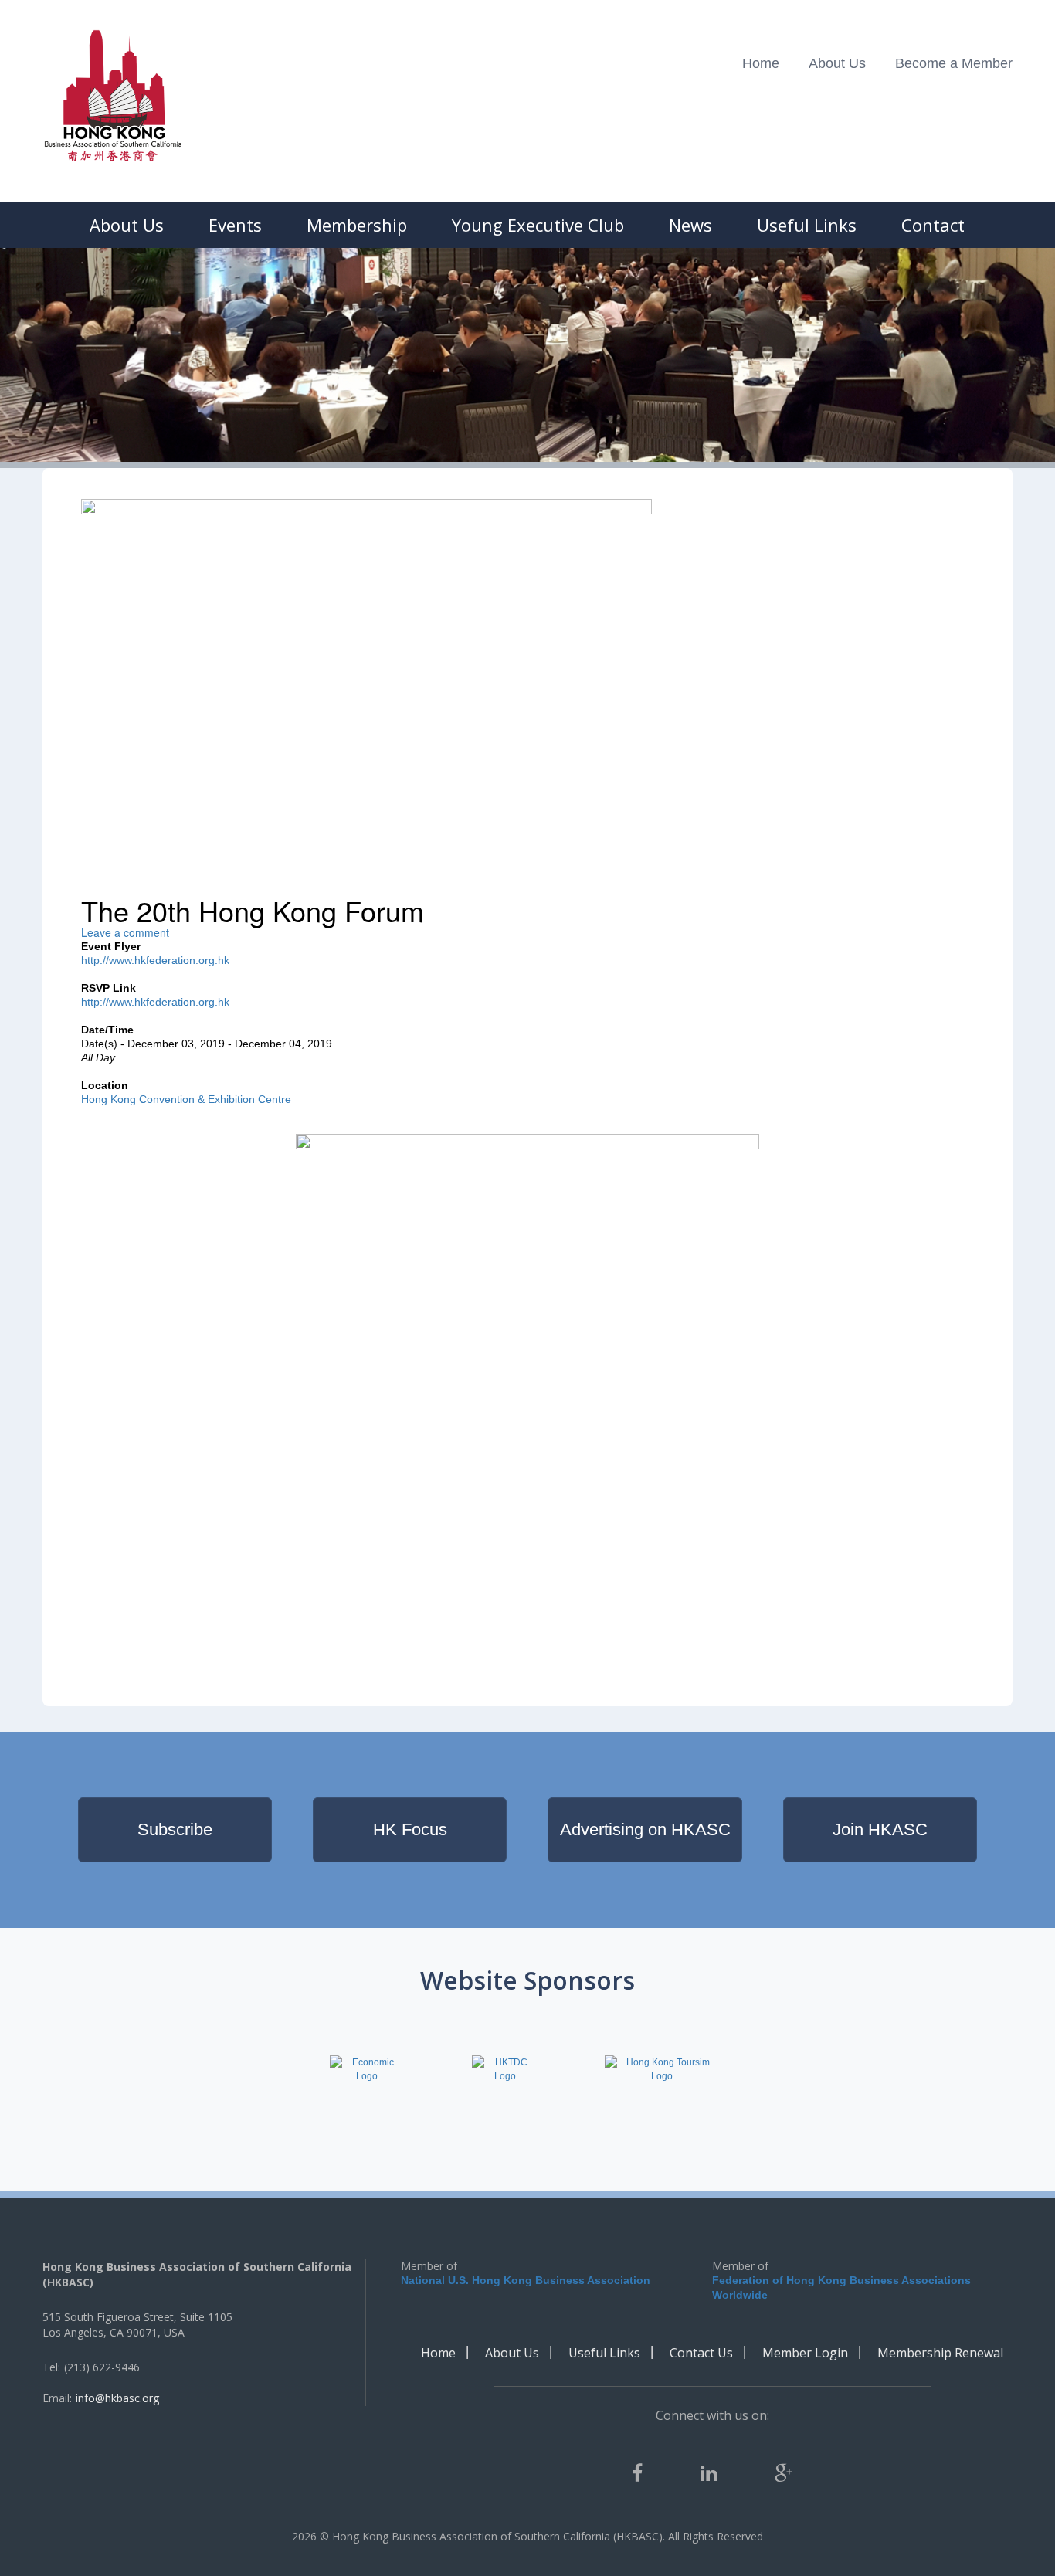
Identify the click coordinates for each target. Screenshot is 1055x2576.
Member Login (805, 2353)
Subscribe (175, 1829)
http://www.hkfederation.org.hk (155, 960)
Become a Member (954, 63)
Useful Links (807, 225)
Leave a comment (125, 932)
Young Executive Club (538, 225)
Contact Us (701, 2353)
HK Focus (410, 1829)
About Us (837, 63)
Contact (933, 225)
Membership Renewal (940, 2353)
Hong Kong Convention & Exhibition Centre (186, 1099)
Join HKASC (880, 1829)
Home (761, 63)
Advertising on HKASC (645, 1829)
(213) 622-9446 (102, 2367)
